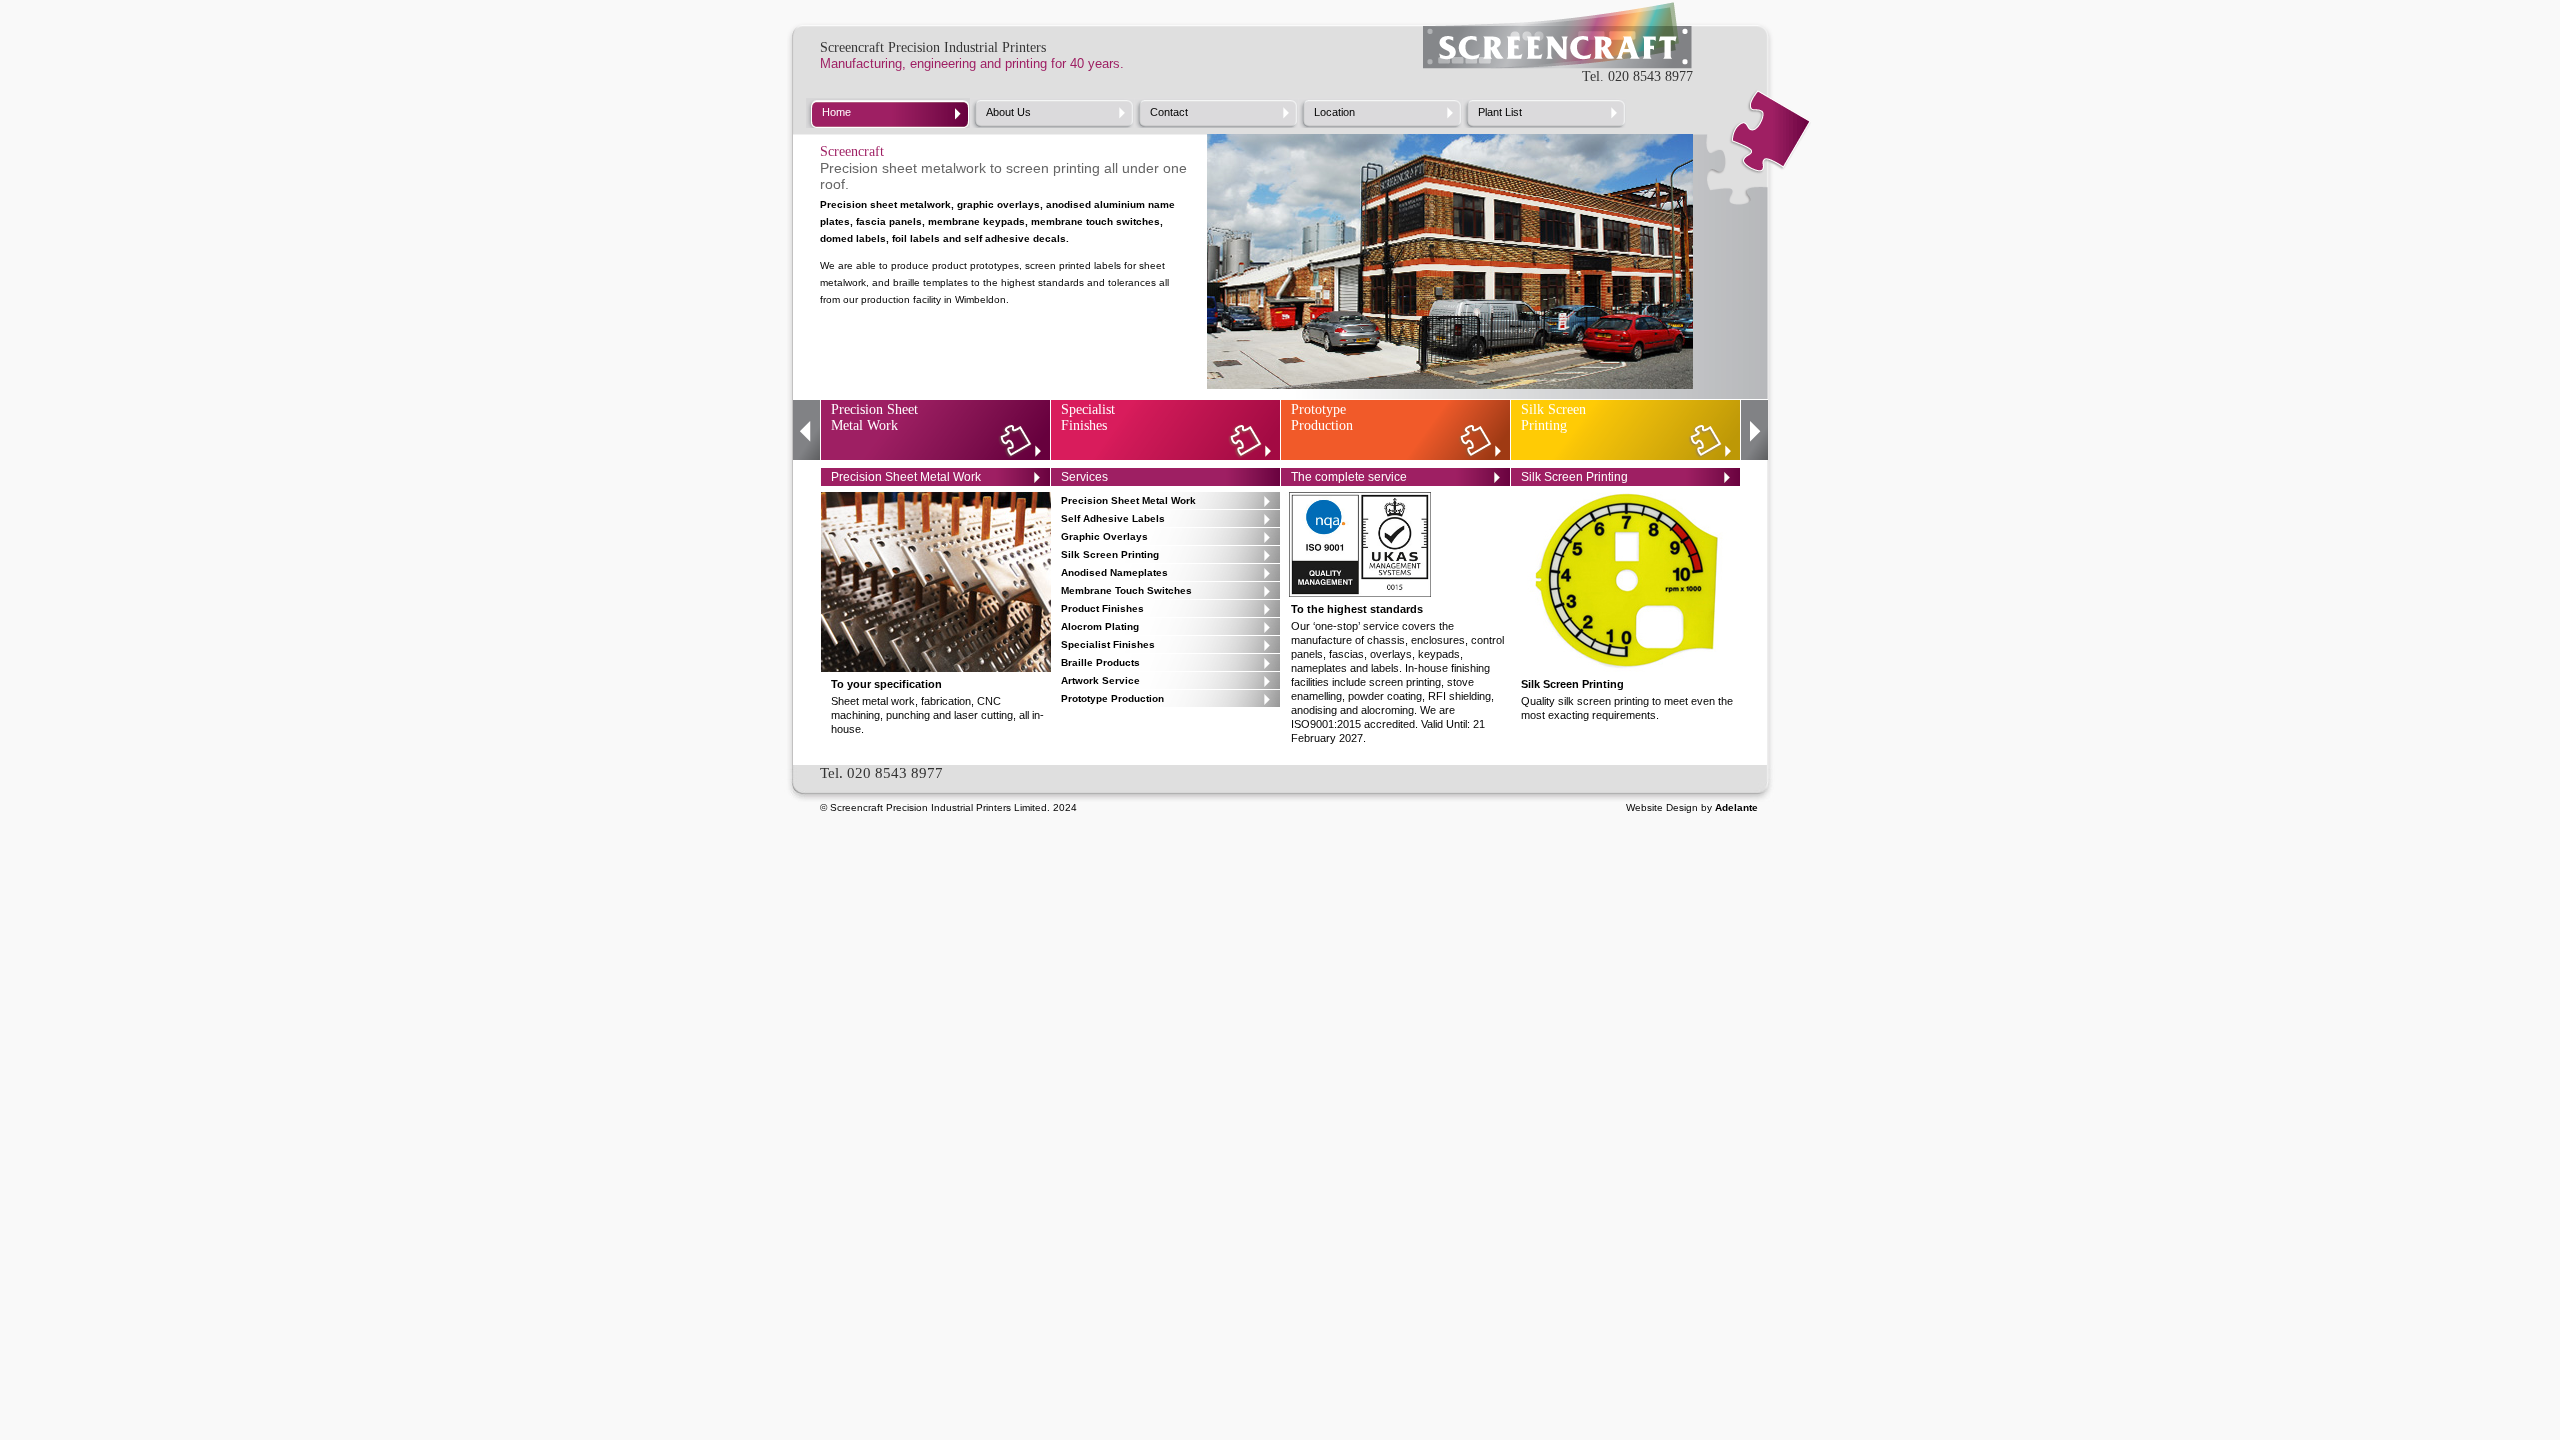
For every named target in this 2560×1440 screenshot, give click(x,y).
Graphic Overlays (1104, 536)
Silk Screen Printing (1110, 554)
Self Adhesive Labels (1113, 518)
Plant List (1500, 112)
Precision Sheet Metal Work (874, 417)
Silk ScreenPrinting (1553, 417)
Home (836, 112)
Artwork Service (1100, 680)
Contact (1169, 112)
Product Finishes (1102, 608)
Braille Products (1100, 662)
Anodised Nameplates (1114, 572)
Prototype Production (1322, 417)
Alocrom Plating (1100, 626)
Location (1334, 112)
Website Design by (1692, 807)
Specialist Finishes (1088, 417)
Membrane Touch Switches (1126, 590)
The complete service (1349, 477)
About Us (1008, 112)
